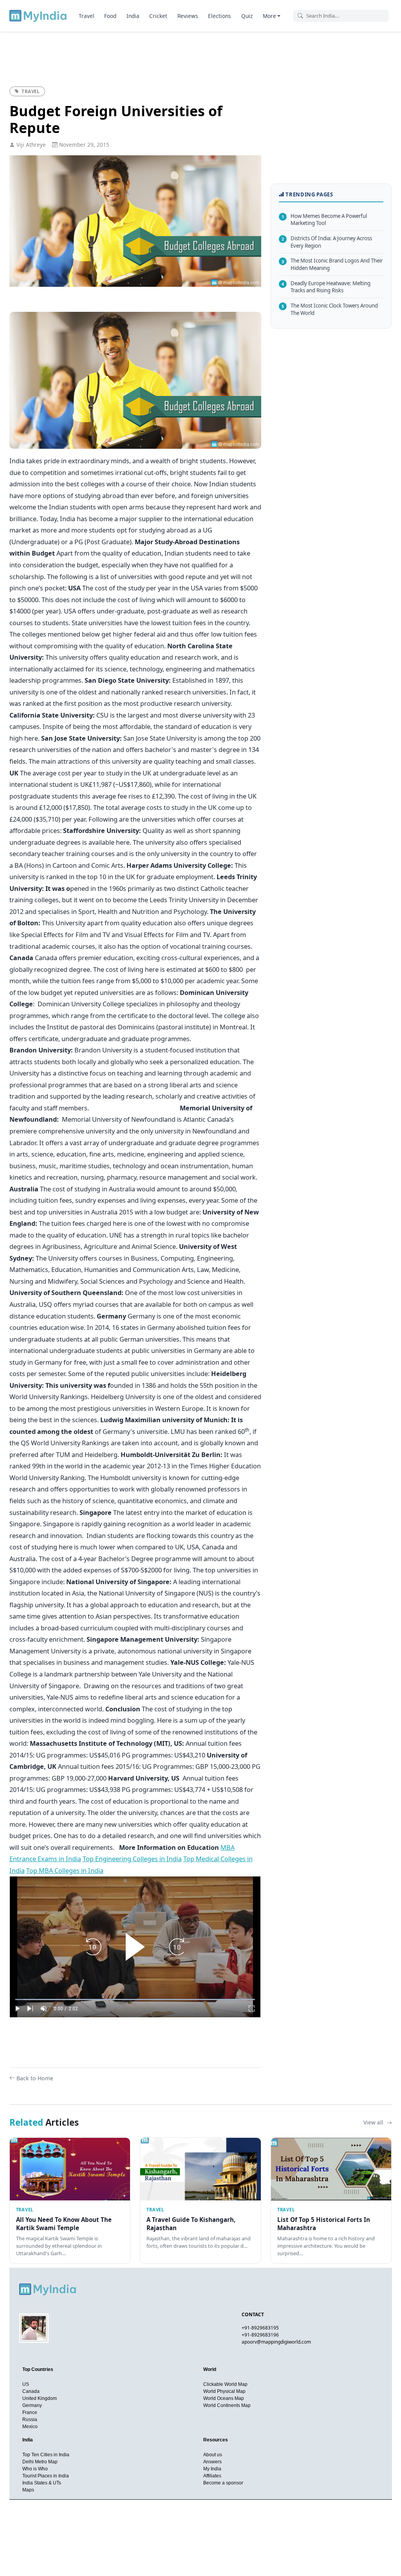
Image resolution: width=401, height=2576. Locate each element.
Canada (31, 2391)
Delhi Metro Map (40, 2462)
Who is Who (35, 2469)
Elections (219, 16)
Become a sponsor (223, 2483)
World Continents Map (227, 2405)
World (210, 2369)
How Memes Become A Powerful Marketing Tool (324, 220)
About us (213, 2455)
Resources (216, 2440)
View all (374, 2122)
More (269, 16)
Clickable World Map (225, 2384)
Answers (212, 2462)
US (26, 2384)
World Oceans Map (224, 2398)
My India (212, 2469)
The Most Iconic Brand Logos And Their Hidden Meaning (332, 264)
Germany (32, 2405)
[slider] (135, 1999)
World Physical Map (224, 2391)
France (30, 2412)
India (133, 16)
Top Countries (38, 2369)
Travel (87, 16)
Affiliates (212, 2476)
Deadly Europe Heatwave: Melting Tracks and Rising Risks (326, 287)
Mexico (30, 2427)
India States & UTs (42, 2483)
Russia (30, 2419)
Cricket (158, 16)
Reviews (188, 16)
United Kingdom (40, 2398)
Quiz (247, 16)
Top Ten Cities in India (46, 2455)
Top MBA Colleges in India (65, 1870)
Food (110, 16)
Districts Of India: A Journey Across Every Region (327, 242)
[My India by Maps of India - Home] (39, 16)
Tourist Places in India (46, 2476)
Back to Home (35, 2078)
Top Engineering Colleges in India (132, 1859)
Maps (28, 2490)
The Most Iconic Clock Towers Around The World (330, 309)
